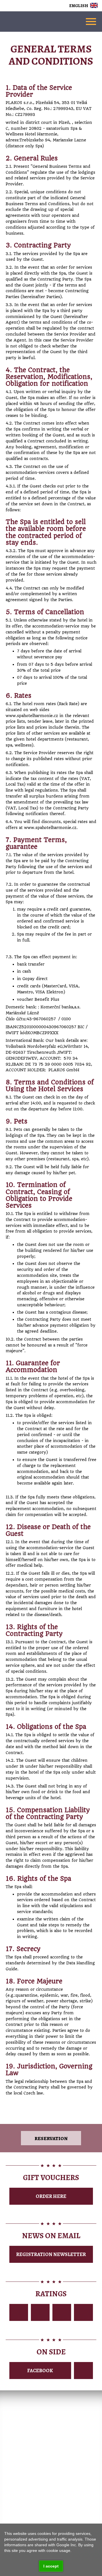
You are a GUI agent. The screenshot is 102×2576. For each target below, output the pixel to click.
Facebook (40, 2371)
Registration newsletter (51, 2254)
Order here (51, 2196)
